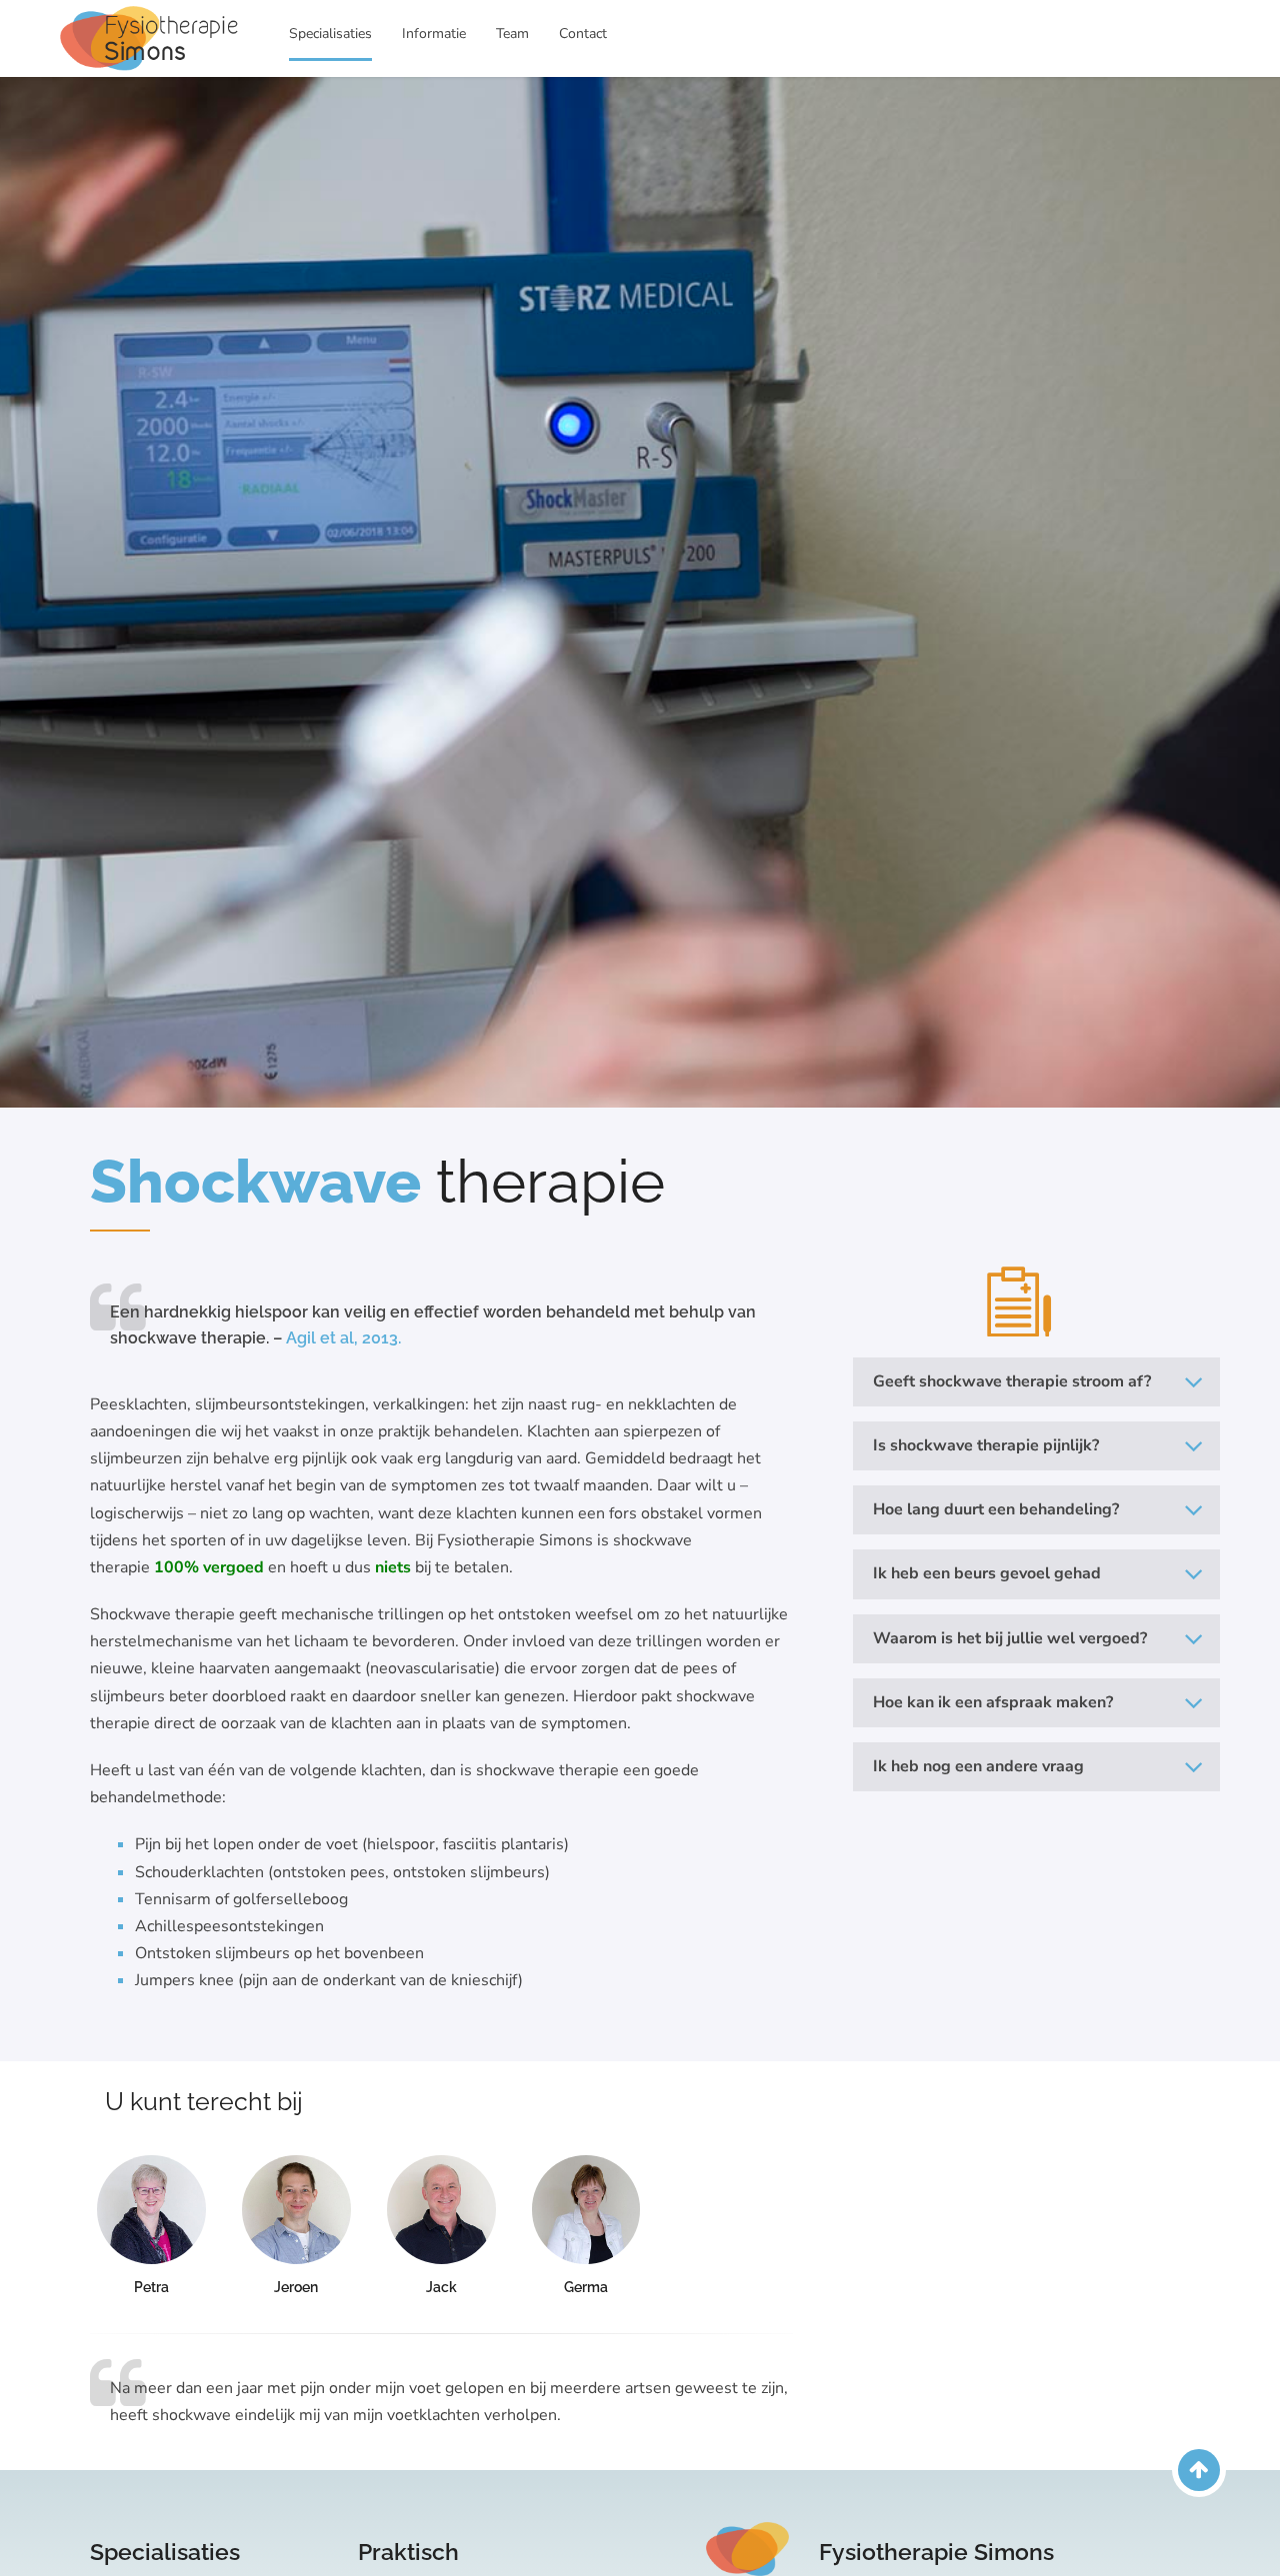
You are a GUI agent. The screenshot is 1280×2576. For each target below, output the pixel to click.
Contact (583, 33)
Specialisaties (330, 33)
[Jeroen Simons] (296, 2210)
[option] (640, 592)
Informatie (434, 33)
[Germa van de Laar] (586, 2210)
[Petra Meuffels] (151, 2210)
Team (512, 33)
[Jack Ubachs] (441, 2210)
